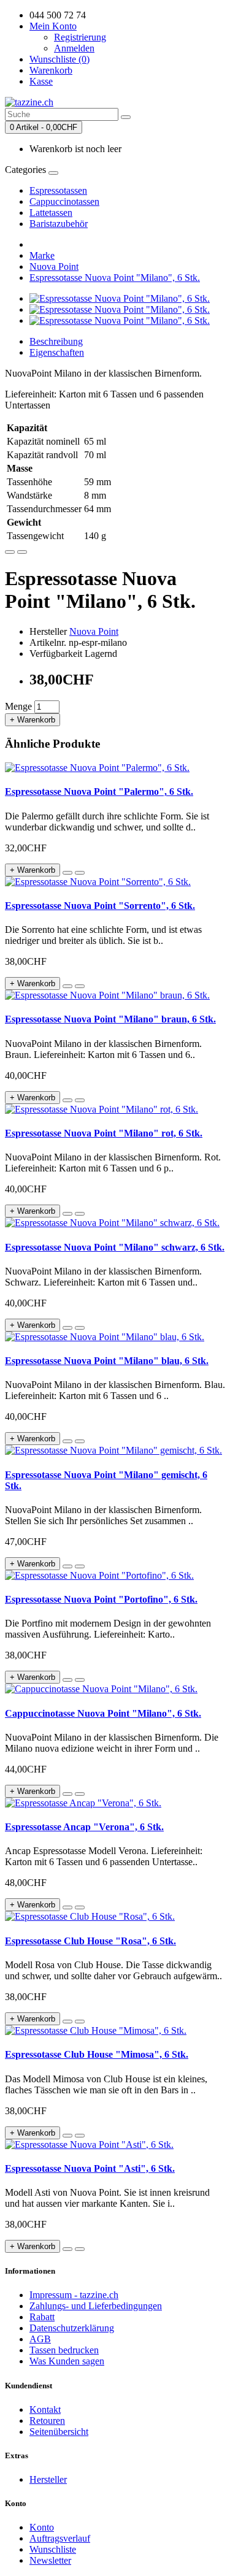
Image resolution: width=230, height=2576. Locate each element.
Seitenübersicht (59, 2432)
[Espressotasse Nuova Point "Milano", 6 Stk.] (120, 298)
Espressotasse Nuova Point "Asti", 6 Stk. (90, 2168)
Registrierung (80, 37)
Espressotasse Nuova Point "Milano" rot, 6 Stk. (104, 1133)
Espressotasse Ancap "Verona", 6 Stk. (84, 1827)
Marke (42, 255)
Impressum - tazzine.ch (74, 2295)
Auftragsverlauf (60, 2538)
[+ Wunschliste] (10, 552)
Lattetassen (51, 213)
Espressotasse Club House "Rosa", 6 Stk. (90, 1941)
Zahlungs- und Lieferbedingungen (96, 2306)
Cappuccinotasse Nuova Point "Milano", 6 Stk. (103, 1713)
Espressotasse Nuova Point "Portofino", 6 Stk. (101, 1599)
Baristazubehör (59, 224)
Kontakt (45, 2409)
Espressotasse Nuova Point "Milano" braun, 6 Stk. (110, 1019)
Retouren (47, 2421)
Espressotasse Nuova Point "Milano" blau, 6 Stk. (107, 1361)
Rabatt (42, 2317)
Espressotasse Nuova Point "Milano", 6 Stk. (115, 278)
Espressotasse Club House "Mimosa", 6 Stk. (97, 2054)
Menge (18, 706)
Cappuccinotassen (64, 201)
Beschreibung (56, 341)
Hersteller (48, 2479)
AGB (40, 2339)
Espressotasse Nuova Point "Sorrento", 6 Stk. (100, 906)
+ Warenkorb (33, 720)
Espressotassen (58, 190)
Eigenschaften (57, 352)
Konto (42, 2527)
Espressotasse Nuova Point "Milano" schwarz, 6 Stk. (115, 1247)
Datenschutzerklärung (72, 2328)
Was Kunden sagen (67, 2361)
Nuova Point (54, 266)
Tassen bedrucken (64, 2350)
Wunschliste (53, 2549)
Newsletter (50, 2560)
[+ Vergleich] (22, 552)
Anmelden (74, 48)
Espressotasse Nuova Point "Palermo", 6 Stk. (99, 792)
